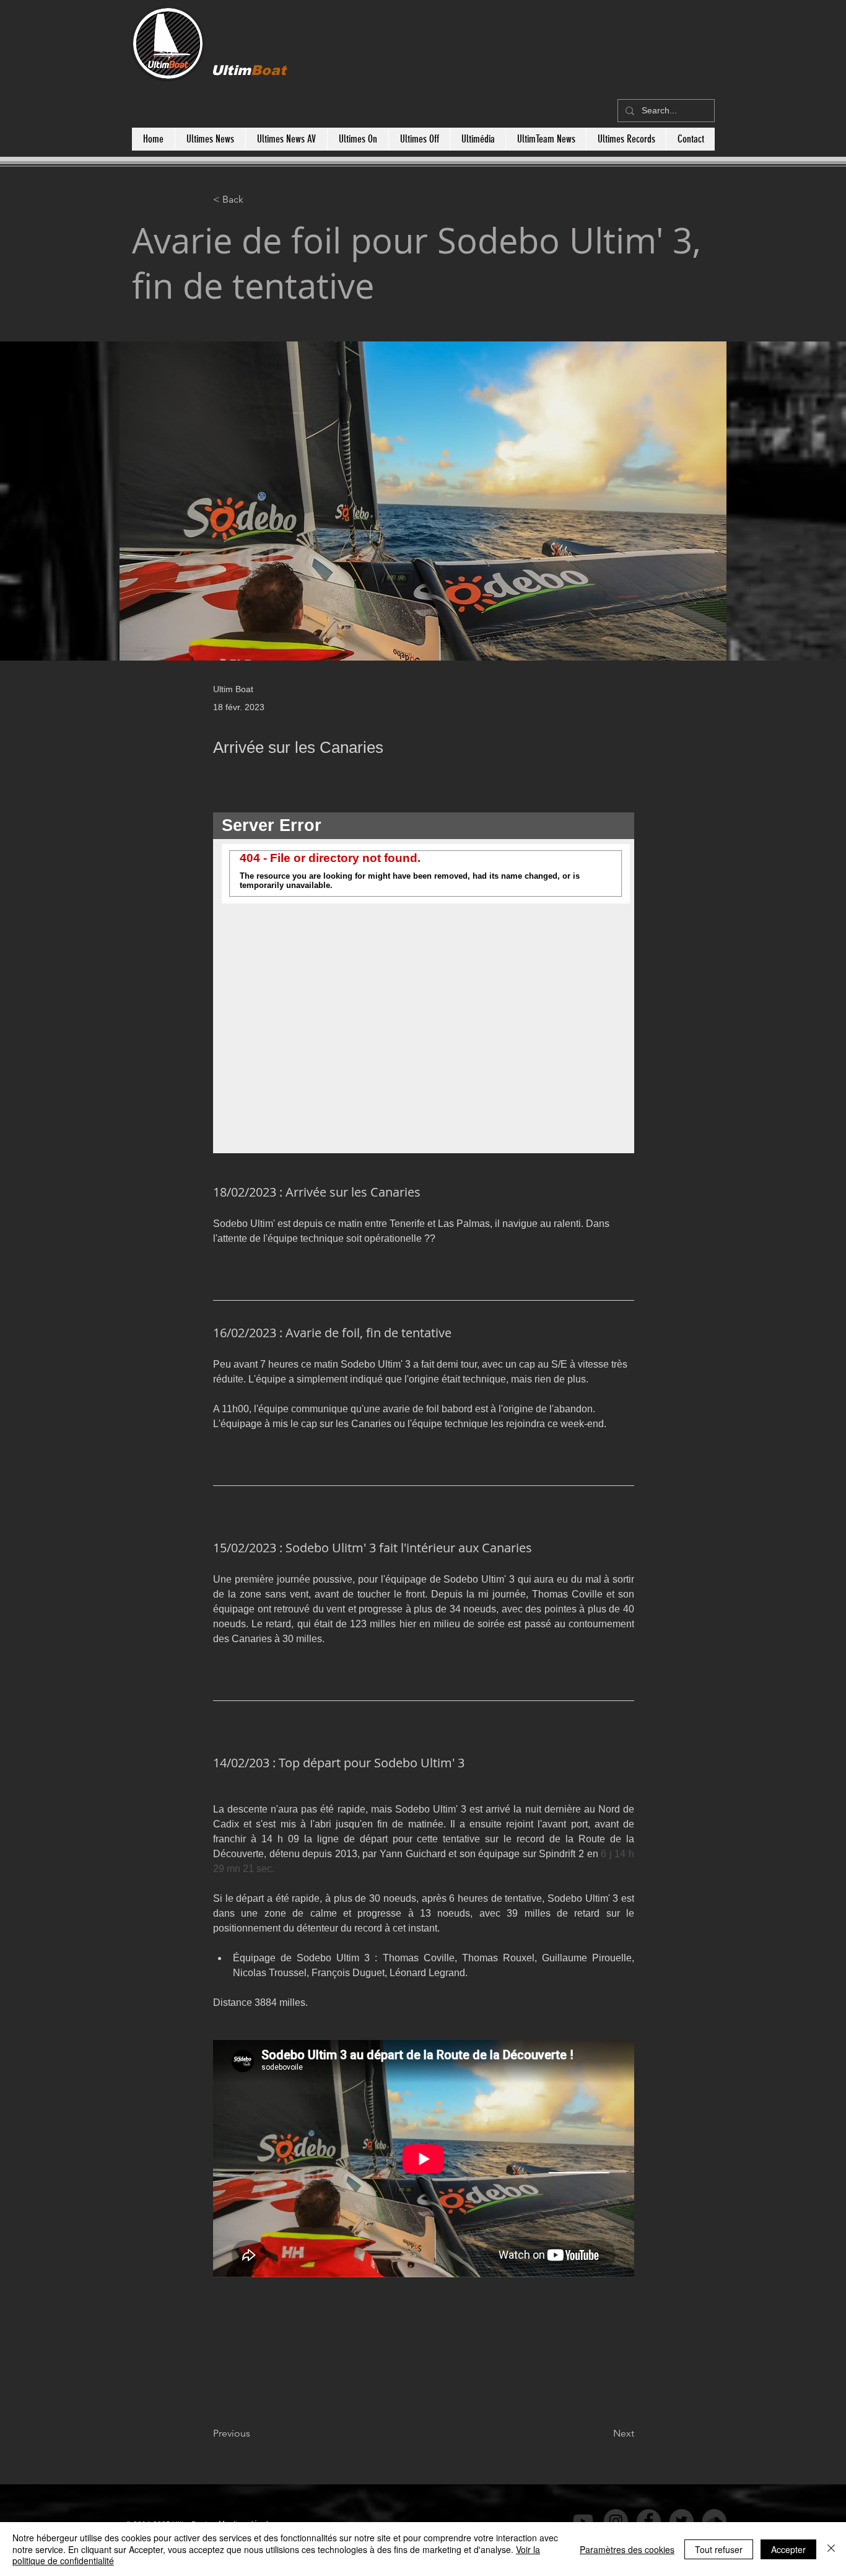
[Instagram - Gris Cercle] (593, 2521)
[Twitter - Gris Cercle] (659, 2521)
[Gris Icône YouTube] (560, 2521)
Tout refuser (719, 2549)
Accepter (788, 2549)
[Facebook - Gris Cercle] (626, 2521)
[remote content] (424, 983)
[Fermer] (831, 2549)
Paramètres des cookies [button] (627, 2549)
